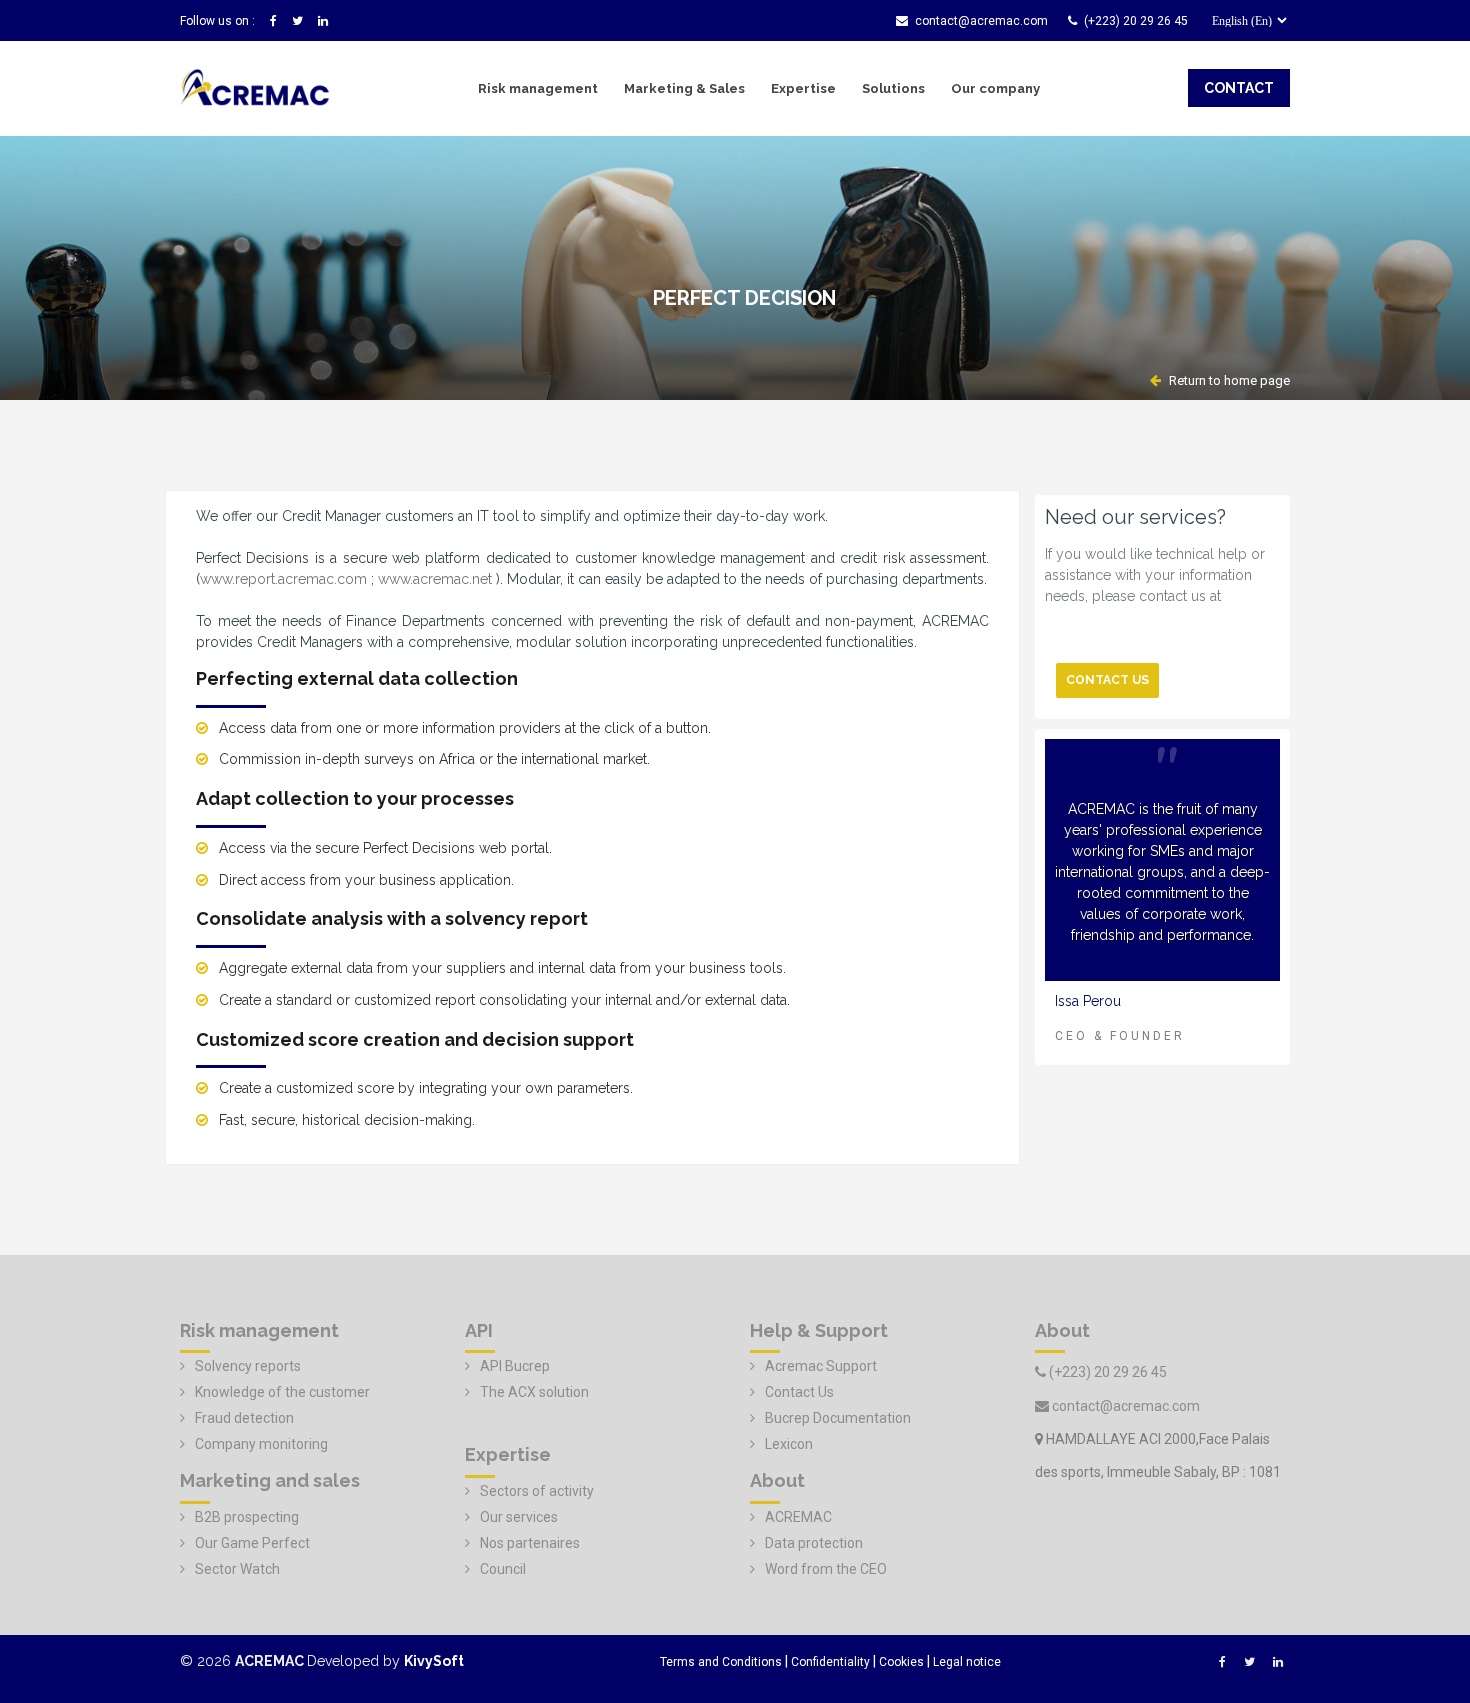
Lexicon (789, 1444)
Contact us (1107, 680)
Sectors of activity (537, 1491)
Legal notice (967, 1662)
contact (1239, 88)
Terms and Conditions (721, 1662)
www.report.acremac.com (283, 579)
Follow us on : (217, 21)
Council (503, 1569)
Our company (995, 88)
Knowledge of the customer (282, 1392)
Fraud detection (244, 1418)
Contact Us (799, 1392)
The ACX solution (534, 1392)
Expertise (803, 88)
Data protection (814, 1543)
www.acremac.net (435, 579)
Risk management (538, 88)
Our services (519, 1517)
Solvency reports (248, 1366)
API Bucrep (515, 1366)
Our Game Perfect (252, 1543)
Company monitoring (261, 1444)
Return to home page (1228, 380)
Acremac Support (821, 1366)
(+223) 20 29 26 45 (1136, 21)
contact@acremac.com (981, 21)
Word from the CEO (826, 1569)
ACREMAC (798, 1517)
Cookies (901, 1662)
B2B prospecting (247, 1517)
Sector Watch (237, 1569)
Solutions (893, 88)
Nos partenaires (530, 1543)
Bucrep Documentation (838, 1418)
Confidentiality (830, 1662)
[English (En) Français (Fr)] (1244, 26)
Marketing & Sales (684, 88)
